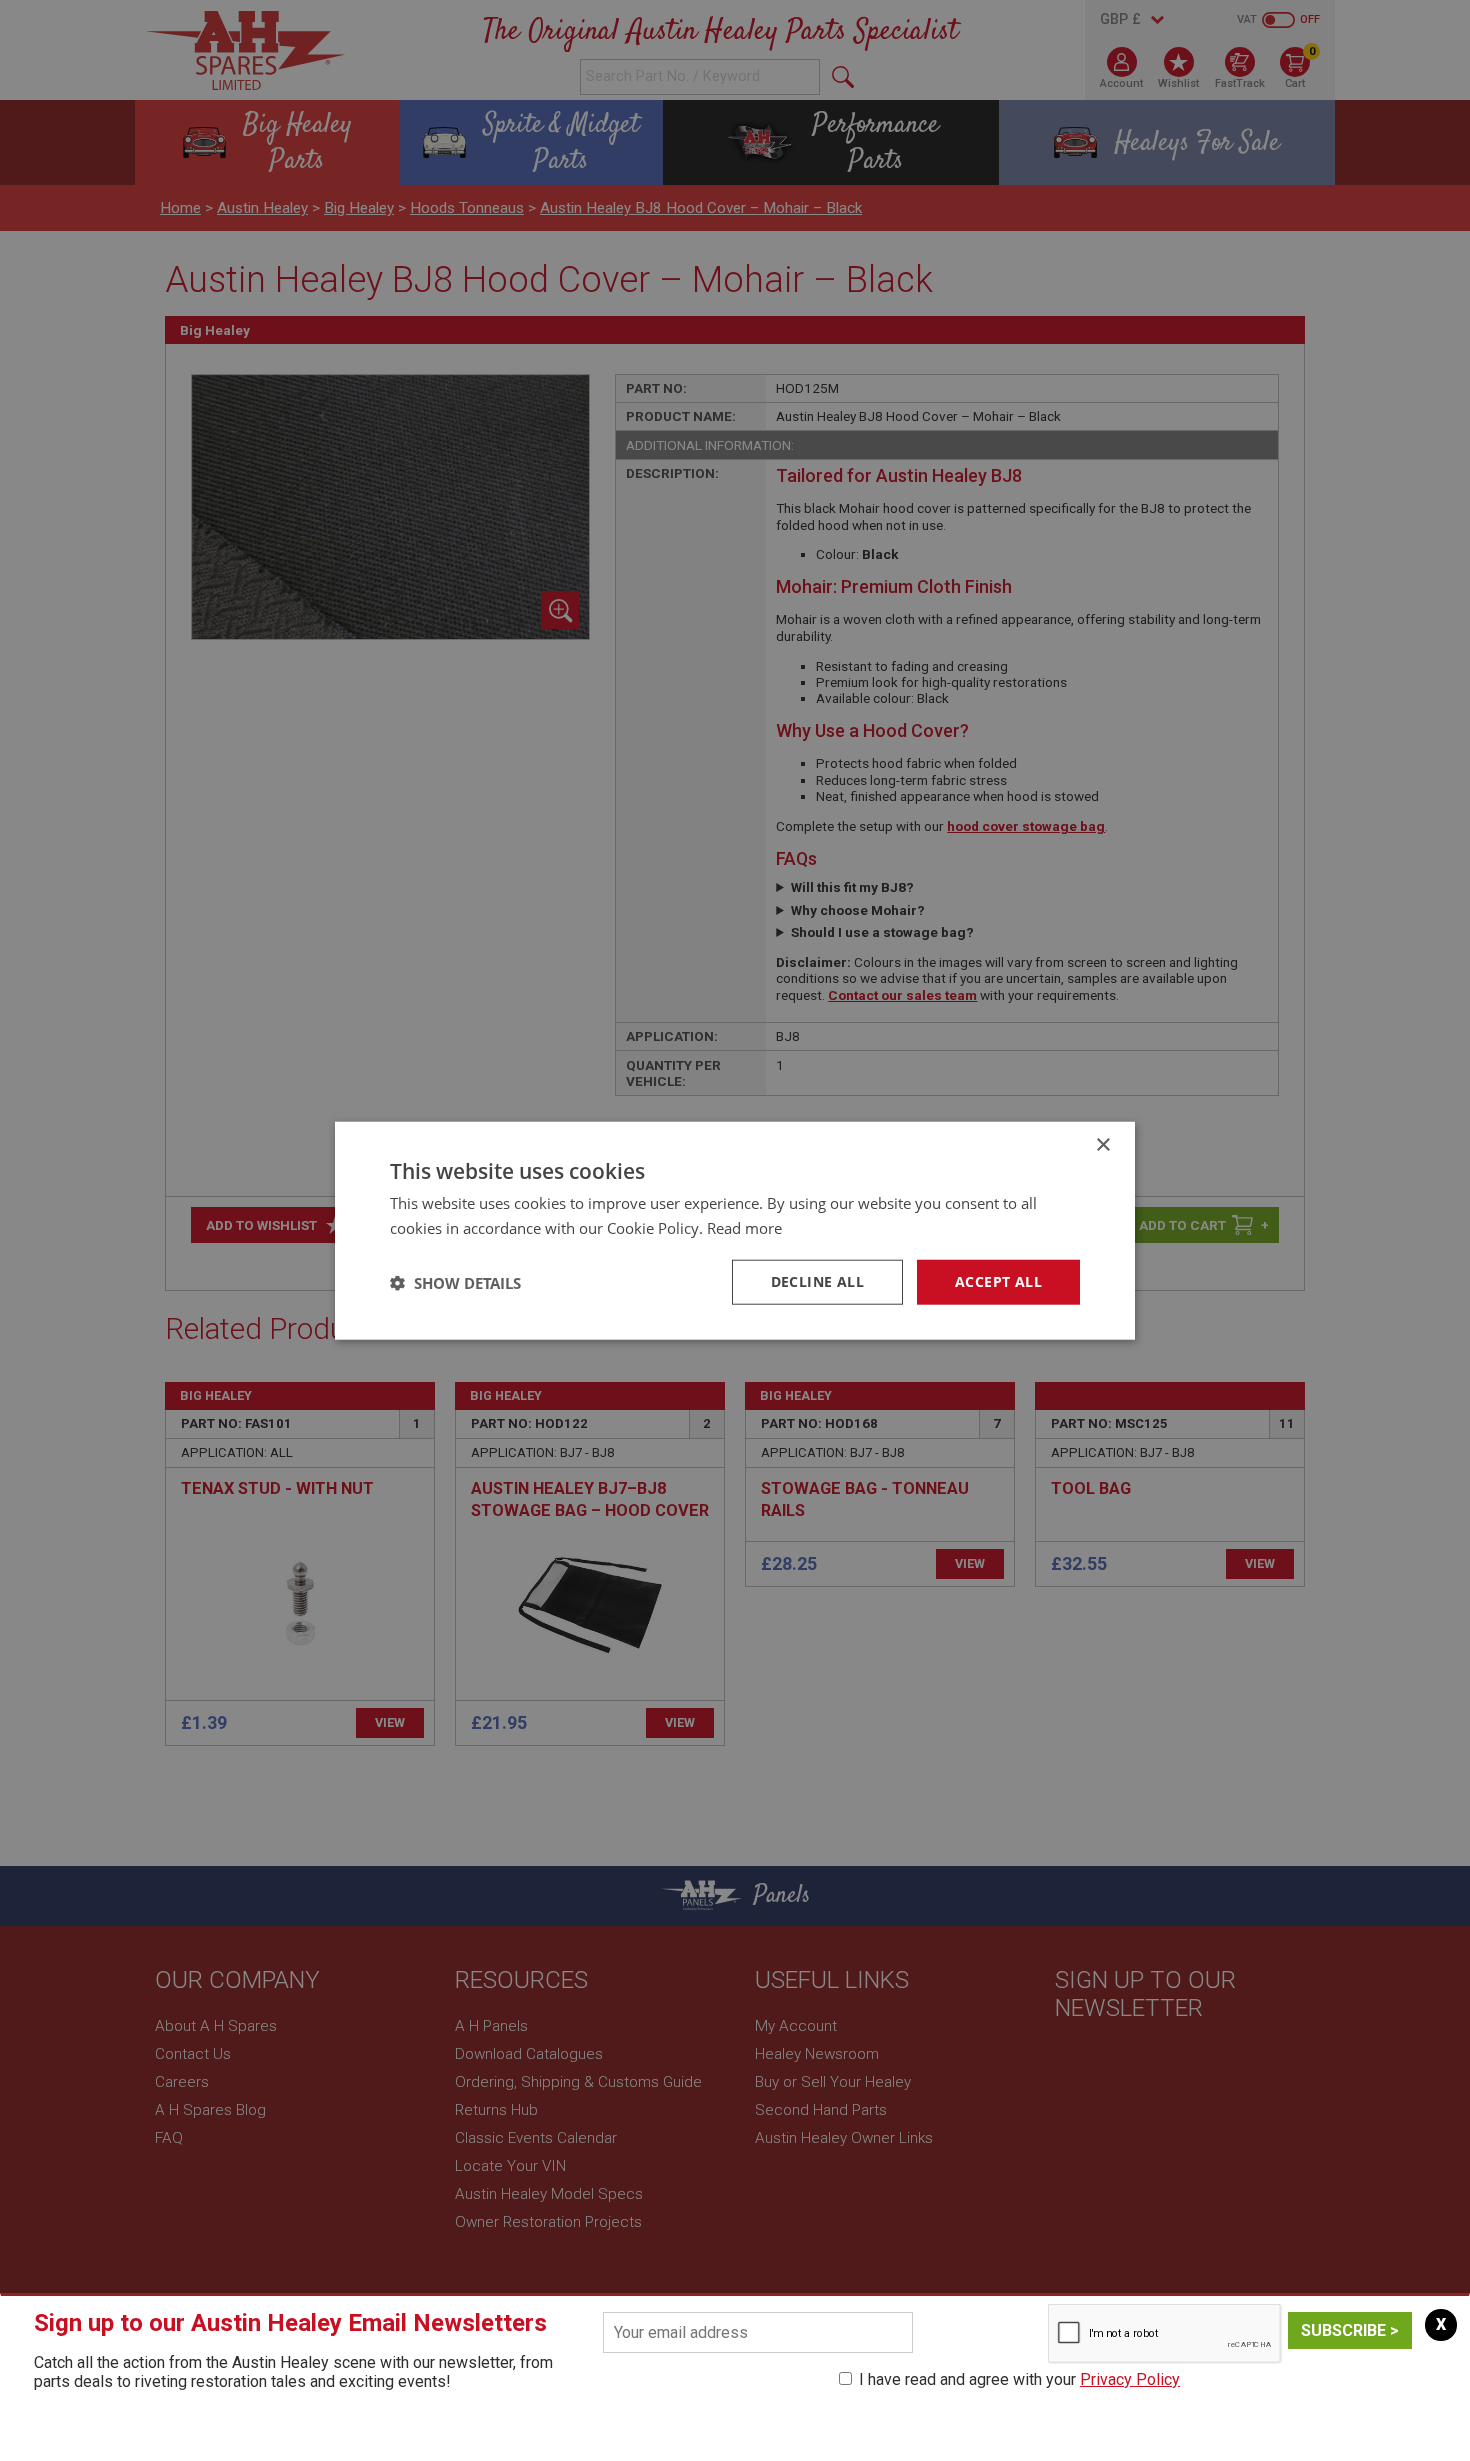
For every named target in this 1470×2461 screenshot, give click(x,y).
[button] (455, 1282)
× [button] (1102, 1144)
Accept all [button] (998, 1281)
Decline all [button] (817, 1281)
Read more (744, 1227)
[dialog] (735, 1230)
